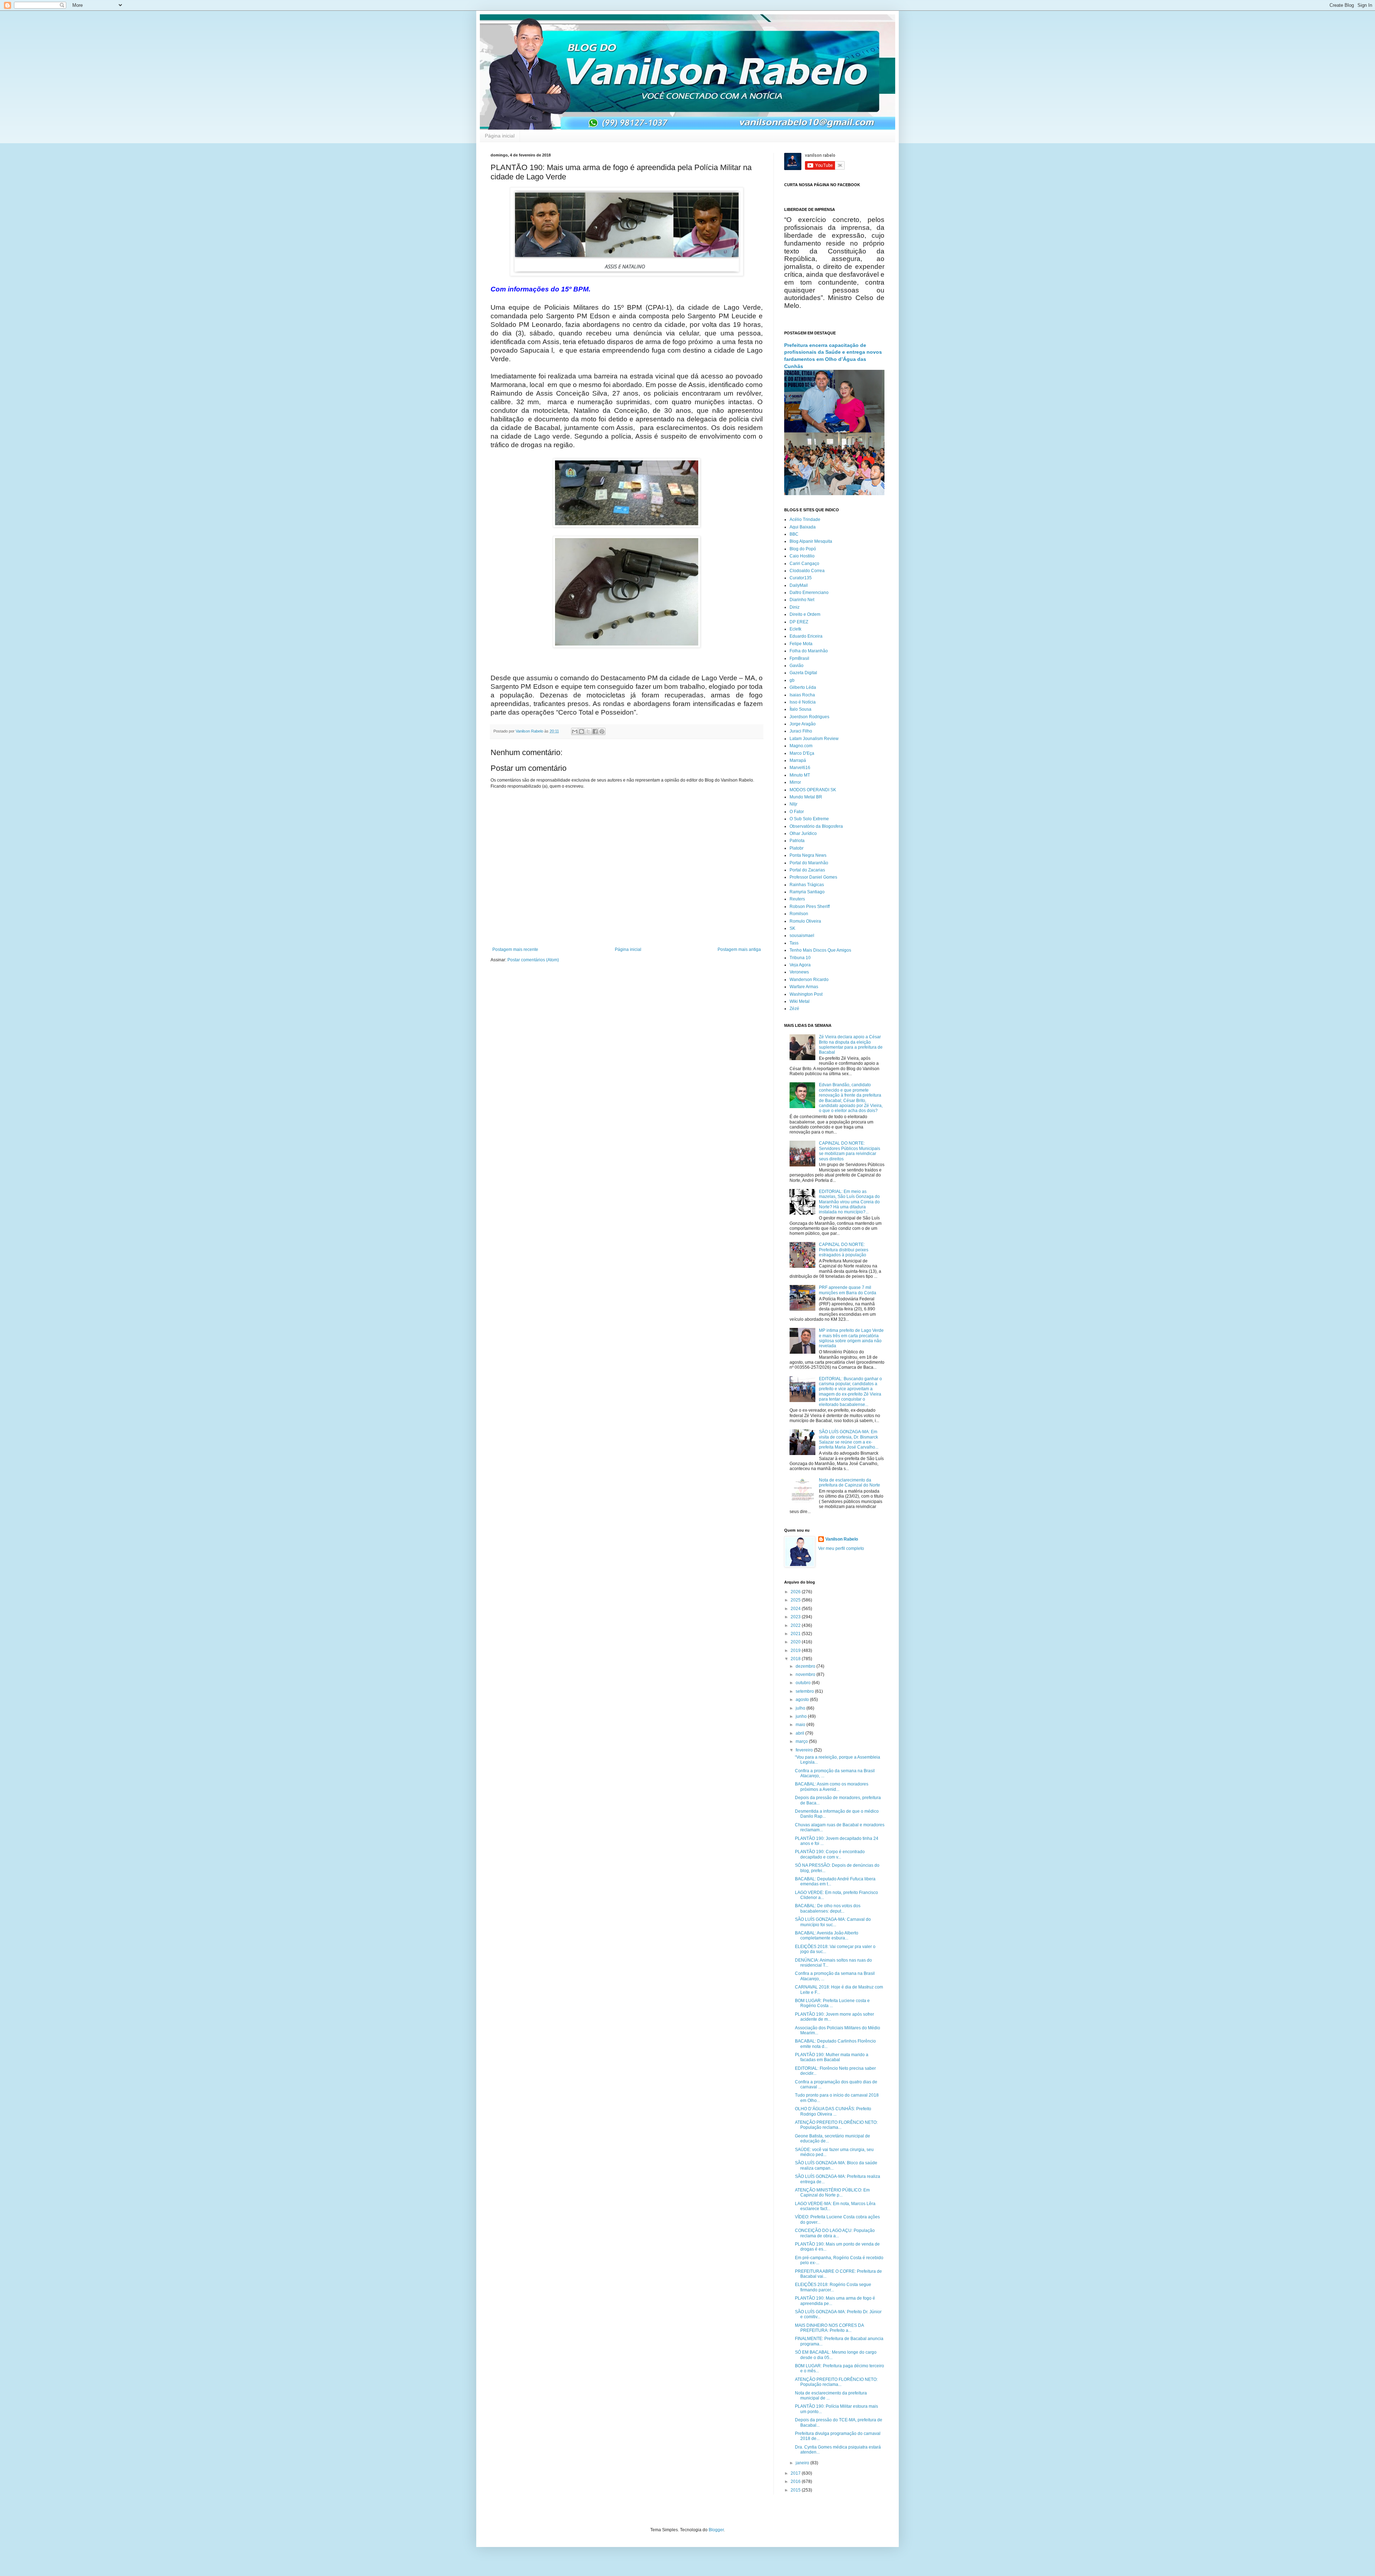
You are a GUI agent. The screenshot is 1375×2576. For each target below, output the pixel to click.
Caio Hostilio (802, 556)
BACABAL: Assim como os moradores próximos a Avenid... (832, 1787)
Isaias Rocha (802, 695)
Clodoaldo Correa (807, 571)
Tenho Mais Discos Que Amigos (820, 950)
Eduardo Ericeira (806, 636)
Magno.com (801, 746)
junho (802, 1716)
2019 (796, 1651)
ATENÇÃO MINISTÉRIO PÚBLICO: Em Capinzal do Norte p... (832, 2193)
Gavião (797, 666)
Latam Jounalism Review (814, 739)
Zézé (794, 1009)
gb (792, 680)
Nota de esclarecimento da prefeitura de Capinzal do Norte (850, 1483)
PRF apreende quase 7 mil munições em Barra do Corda (848, 1290)
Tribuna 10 (800, 958)
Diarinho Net (802, 600)
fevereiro (805, 1750)
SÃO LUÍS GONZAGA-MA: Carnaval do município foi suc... (833, 1922)
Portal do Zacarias (807, 870)
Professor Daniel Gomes (813, 877)
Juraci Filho (801, 731)
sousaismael (802, 936)
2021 (796, 1634)
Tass (794, 943)
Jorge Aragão (803, 724)
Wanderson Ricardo (809, 980)
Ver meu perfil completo (841, 1548)
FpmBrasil (799, 658)
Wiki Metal (800, 1001)
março (802, 1741)
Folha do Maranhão (809, 651)
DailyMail (799, 585)
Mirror (795, 782)
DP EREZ (799, 622)
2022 (796, 1625)
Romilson (799, 914)
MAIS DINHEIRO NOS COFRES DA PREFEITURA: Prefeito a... (829, 2328)
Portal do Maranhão (809, 863)
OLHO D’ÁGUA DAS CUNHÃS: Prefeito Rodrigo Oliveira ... (833, 2111)
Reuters (797, 899)
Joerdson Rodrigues (809, 717)
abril (800, 1733)
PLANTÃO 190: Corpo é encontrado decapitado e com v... (830, 1854)
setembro (805, 1691)
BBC (794, 534)
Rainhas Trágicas (807, 885)
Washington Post (806, 994)
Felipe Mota (801, 644)
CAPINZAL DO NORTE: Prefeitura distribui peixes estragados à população (844, 1250)
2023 (796, 1617)
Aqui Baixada (803, 527)
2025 (796, 1600)
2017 (796, 2473)
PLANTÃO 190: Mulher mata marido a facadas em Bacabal (832, 2057)
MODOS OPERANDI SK (813, 790)
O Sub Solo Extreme (809, 819)
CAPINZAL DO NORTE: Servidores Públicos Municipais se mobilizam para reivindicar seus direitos (850, 1151)
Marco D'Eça (802, 753)
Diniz (795, 607)
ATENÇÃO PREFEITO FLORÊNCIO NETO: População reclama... (836, 2125)
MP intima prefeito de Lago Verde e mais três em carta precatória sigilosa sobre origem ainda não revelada (851, 1338)
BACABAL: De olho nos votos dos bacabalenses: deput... (828, 1908)
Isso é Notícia (803, 702)
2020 (796, 1642)
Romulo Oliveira (805, 921)
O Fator (797, 812)
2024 (796, 1609)
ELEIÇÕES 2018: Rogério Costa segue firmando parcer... (833, 2287)
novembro (806, 1674)
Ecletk (795, 629)
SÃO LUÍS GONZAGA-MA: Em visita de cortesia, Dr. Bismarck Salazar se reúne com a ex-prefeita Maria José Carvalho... (849, 1439)
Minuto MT (800, 775)
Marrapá (798, 760)
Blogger (716, 2530)
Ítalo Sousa (800, 709)
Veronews (799, 972)
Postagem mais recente (515, 949)
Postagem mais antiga (739, 949)
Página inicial (500, 136)
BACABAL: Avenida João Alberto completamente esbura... (827, 1935)
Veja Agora (800, 965)
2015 (796, 2490)
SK (792, 928)
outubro (804, 1683)
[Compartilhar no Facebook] (595, 731)
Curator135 (801, 578)
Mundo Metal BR (806, 797)
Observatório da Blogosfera (816, 826)
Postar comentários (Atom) (533, 960)
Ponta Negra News (808, 855)
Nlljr (793, 804)
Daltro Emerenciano (809, 593)
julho (801, 1708)
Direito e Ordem (805, 614)
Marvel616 (800, 768)
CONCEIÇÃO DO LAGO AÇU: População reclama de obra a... (835, 2233)
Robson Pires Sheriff (810, 907)
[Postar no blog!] (582, 731)
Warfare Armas (804, 987)
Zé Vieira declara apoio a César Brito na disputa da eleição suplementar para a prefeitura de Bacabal (851, 1045)
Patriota (797, 841)
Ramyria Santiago (807, 892)
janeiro (803, 2463)
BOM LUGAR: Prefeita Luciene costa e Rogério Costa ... (832, 2003)
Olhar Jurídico (803, 833)
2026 (796, 1592)
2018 (796, 1659)
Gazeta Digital (803, 673)
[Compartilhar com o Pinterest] (602, 731)
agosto (803, 1700)
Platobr (797, 848)
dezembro (806, 1666)
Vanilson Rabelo (842, 1539)
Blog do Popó (803, 549)
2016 (796, 2481)
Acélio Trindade (805, 519)
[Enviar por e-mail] (575, 731)
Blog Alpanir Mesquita (811, 541)
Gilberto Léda (803, 687)
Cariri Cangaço (804, 564)
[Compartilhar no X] (588, 731)
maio (801, 1725)
